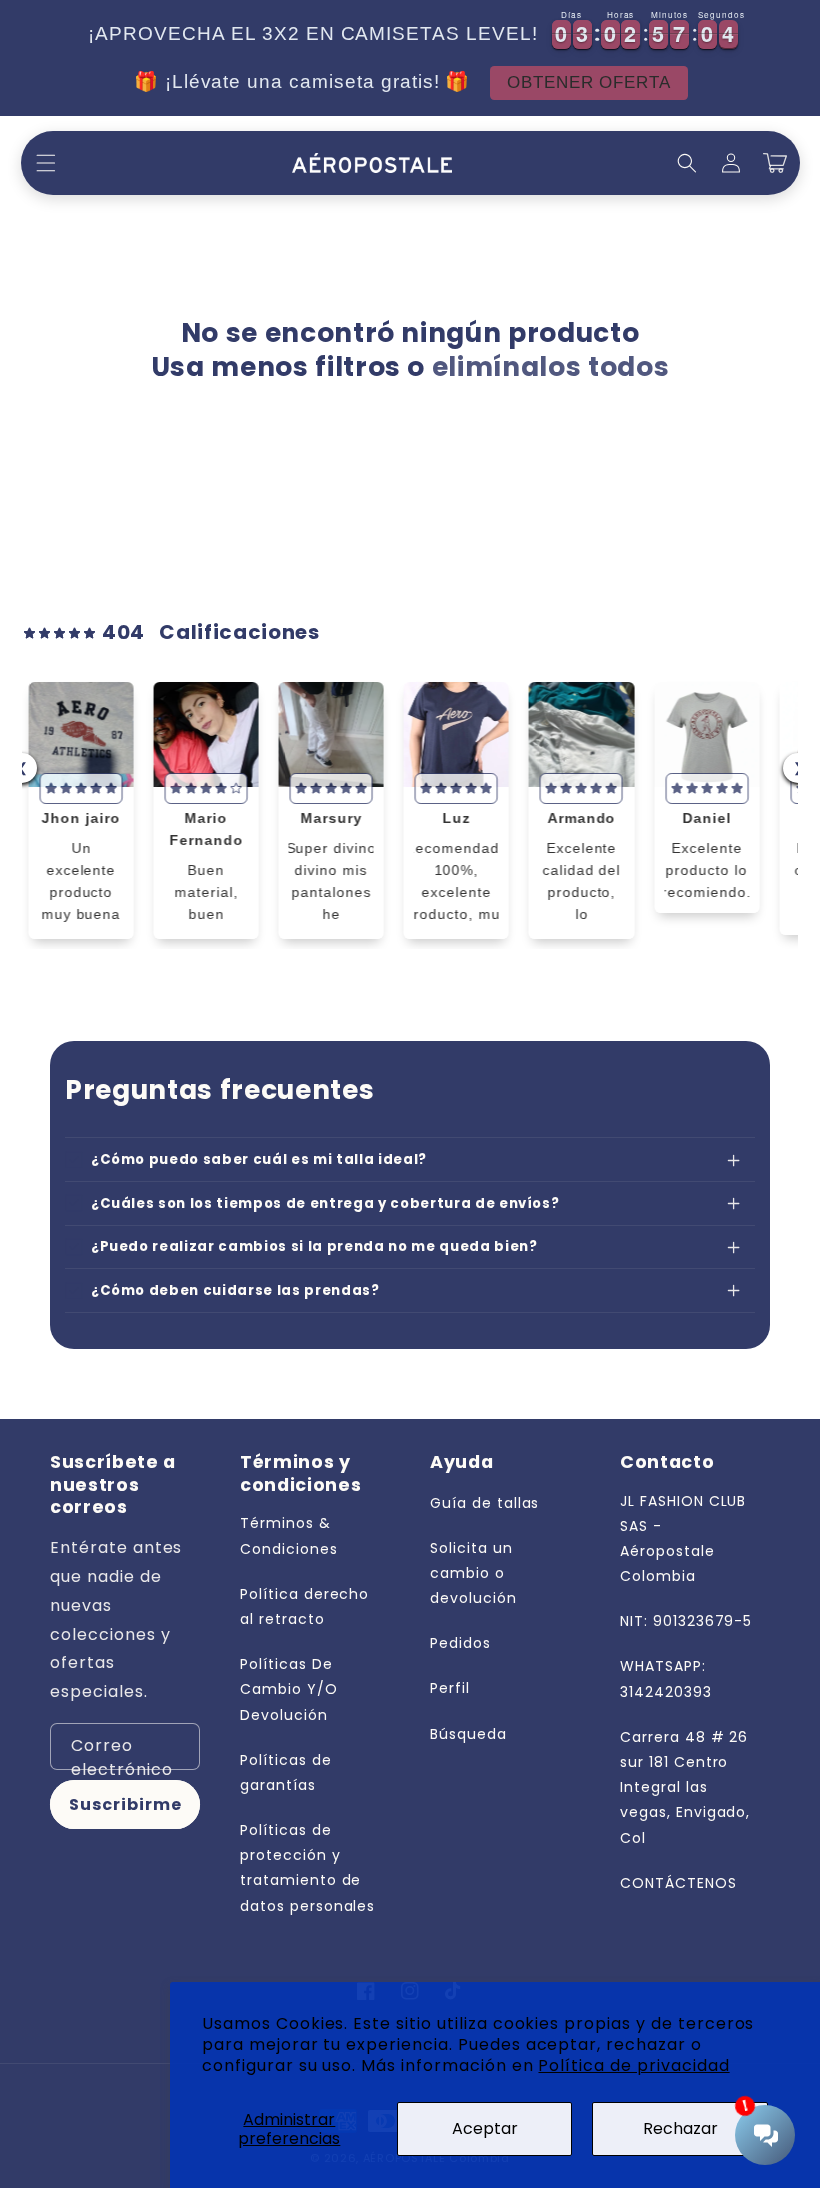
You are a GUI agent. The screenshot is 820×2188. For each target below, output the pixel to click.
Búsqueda (468, 1734)
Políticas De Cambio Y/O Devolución (289, 1689)
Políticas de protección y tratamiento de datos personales (307, 1868)
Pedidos (460, 1643)
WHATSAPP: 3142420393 (666, 1678)
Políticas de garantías (286, 1772)
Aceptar (485, 2128)
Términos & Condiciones (289, 1535)
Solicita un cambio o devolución (473, 1573)
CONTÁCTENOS (678, 1883)
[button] (46, 163)
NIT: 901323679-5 (686, 1621)
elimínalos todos (551, 367)
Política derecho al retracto (304, 1606)
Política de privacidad (633, 2065)
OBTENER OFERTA (565, 83)
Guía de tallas (484, 1503)
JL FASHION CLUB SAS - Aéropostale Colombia (683, 1539)
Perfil (450, 1688)
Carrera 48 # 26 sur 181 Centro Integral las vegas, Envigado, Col (685, 1787)
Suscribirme (125, 1804)
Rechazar (680, 2128)
